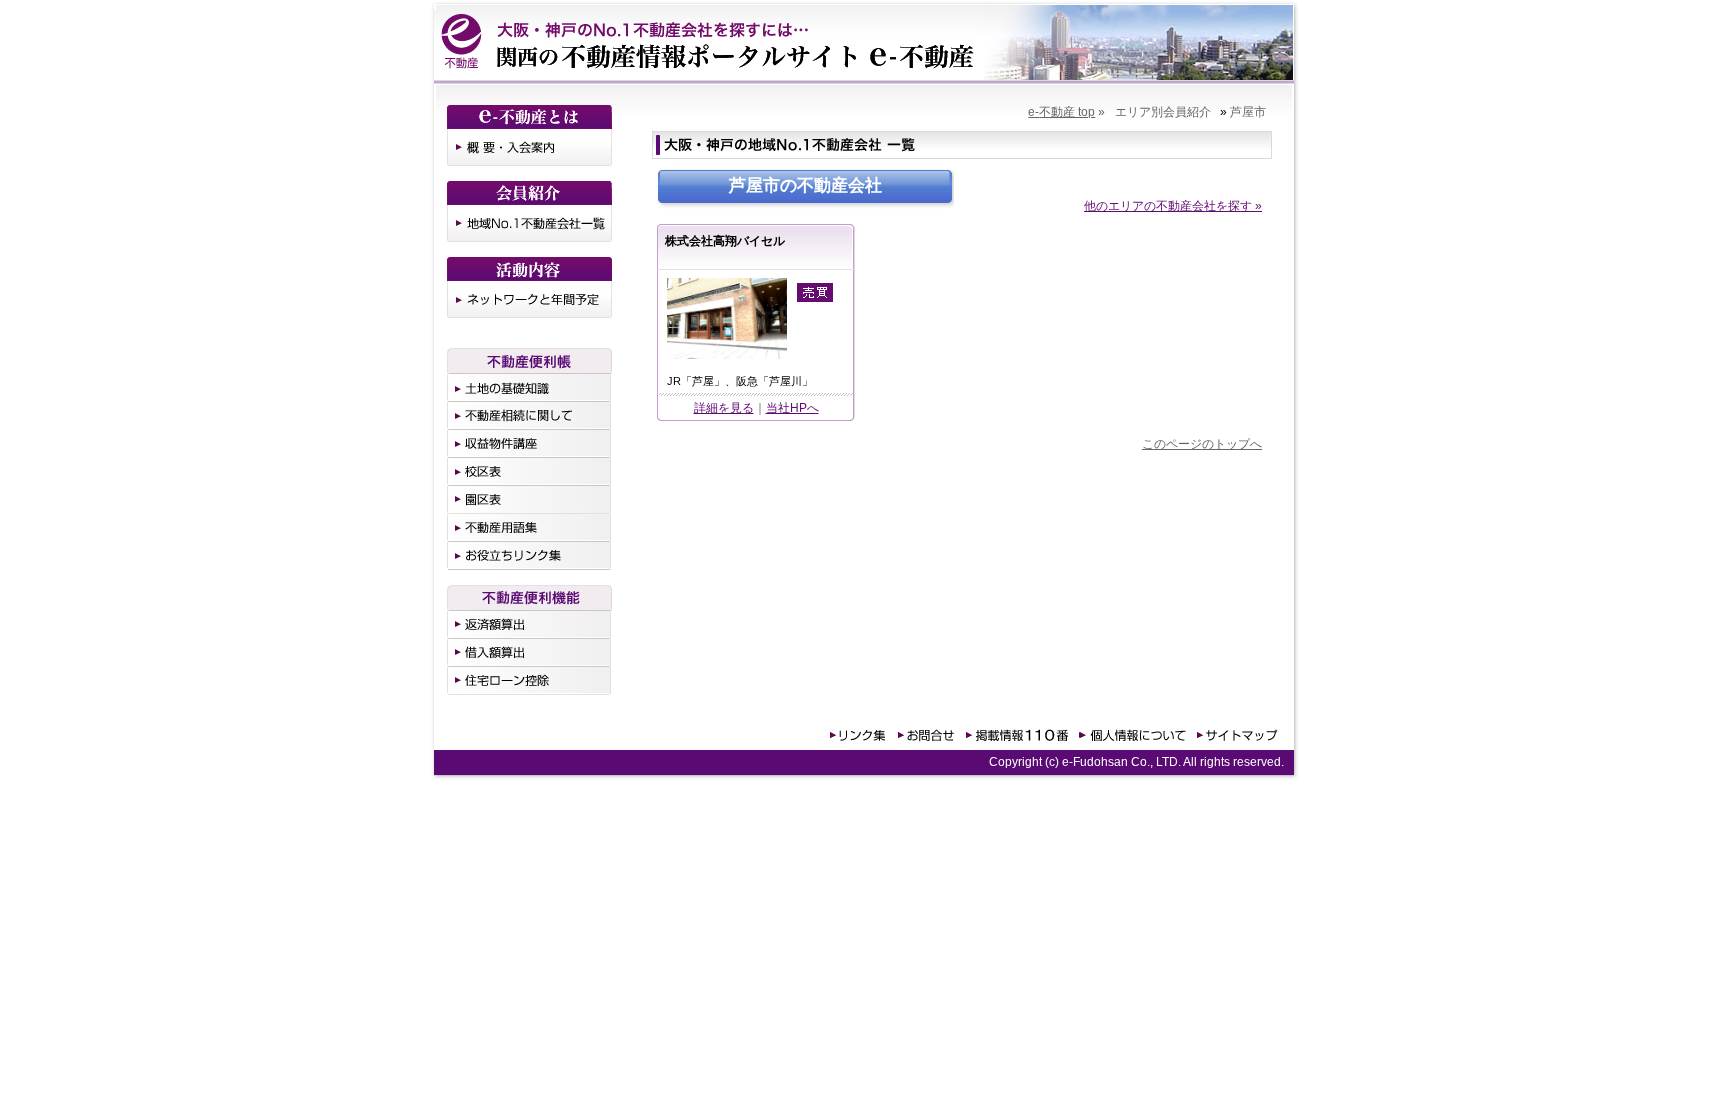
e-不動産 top (1061, 112)
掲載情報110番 (1015, 733)
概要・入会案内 (529, 147)
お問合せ (925, 733)
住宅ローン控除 (529, 681)
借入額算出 (529, 653)
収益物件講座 (529, 444)
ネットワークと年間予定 (529, 299)
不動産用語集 (529, 528)
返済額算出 (529, 625)
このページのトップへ (1202, 444)
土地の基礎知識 (529, 388)
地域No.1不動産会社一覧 (529, 223)
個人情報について (1130, 733)
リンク (857, 733)
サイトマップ (1235, 733)
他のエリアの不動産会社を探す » (1173, 206)
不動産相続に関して (529, 416)
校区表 (529, 472)
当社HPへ (792, 408)
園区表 (529, 500)
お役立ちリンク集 (529, 556)
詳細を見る (724, 408)
